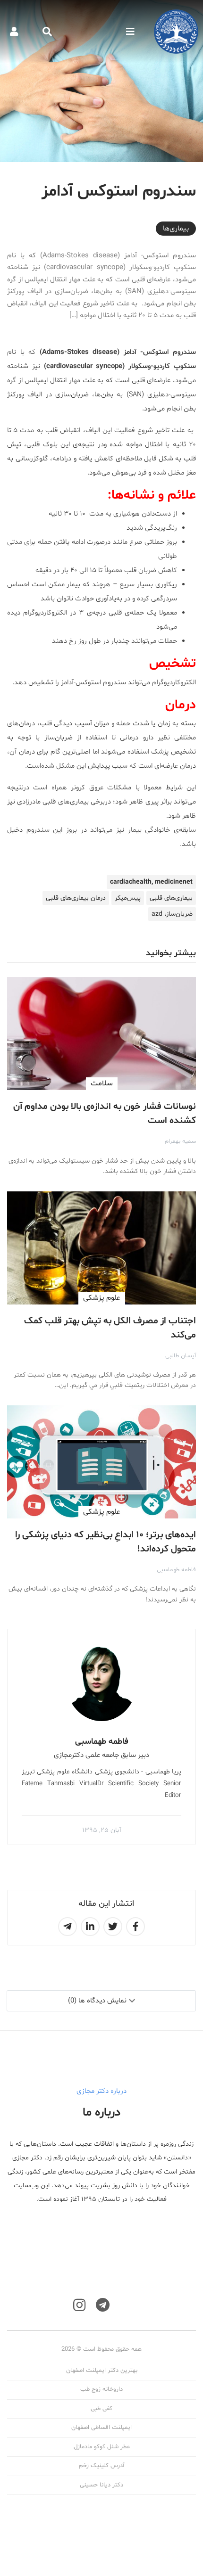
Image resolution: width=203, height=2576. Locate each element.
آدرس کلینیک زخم (101, 2466)
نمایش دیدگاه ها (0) (97, 2001)
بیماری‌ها (176, 229)
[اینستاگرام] (79, 2305)
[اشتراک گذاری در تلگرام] (68, 1927)
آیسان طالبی (181, 1356)
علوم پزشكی (102, 1298)
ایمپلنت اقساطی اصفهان (101, 2428)
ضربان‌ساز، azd (172, 914)
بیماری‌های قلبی (171, 898)
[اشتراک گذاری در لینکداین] (90, 1927)
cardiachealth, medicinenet (151, 882)
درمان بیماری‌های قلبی (76, 898)
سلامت (102, 1083)
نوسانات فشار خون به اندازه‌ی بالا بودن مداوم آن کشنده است (105, 1114)
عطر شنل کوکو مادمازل (102, 2447)
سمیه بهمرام (180, 1141)
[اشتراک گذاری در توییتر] (113, 1927)
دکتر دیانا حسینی (101, 2485)
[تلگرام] (103, 2305)
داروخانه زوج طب (101, 2389)
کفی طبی (101, 2409)
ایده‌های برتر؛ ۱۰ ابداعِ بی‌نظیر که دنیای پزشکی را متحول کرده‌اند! (106, 1542)
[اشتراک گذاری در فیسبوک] (135, 1927)
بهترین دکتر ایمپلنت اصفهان (102, 2371)
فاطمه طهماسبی (176, 1570)
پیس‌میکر (128, 898)
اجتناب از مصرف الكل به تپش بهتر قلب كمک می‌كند (110, 1328)
